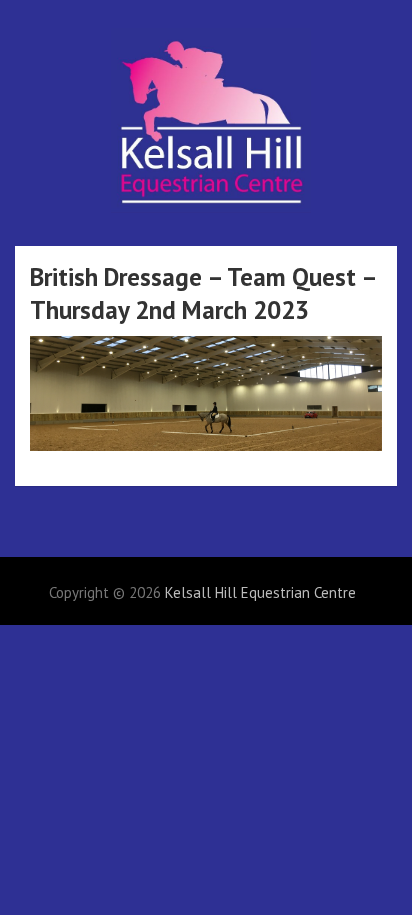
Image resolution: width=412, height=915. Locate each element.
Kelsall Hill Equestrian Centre (260, 592)
